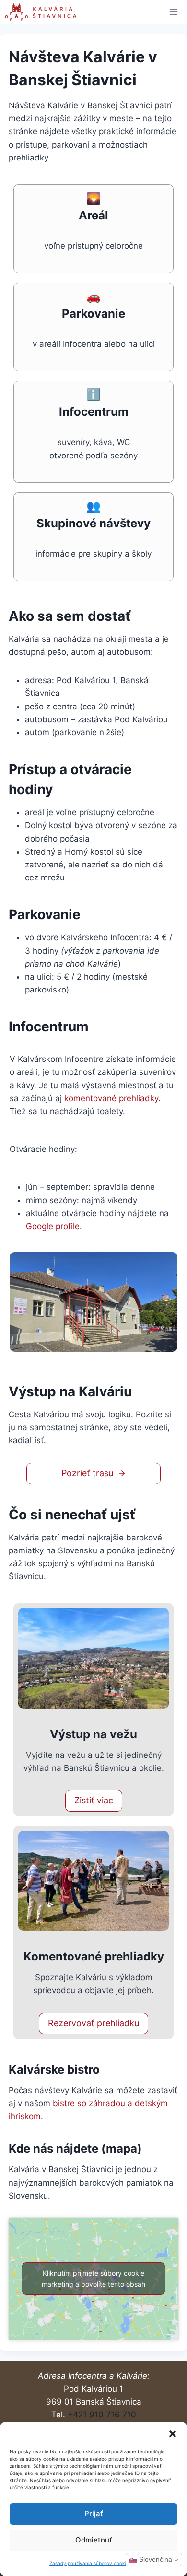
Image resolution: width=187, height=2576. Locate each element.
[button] (173, 2434)
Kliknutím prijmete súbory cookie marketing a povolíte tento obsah (93, 2279)
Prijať (94, 2513)
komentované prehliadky (111, 1098)
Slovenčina (156, 2559)
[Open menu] (173, 12)
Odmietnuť (94, 2540)
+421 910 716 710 (102, 2415)
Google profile (53, 1226)
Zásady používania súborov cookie (89, 2563)
